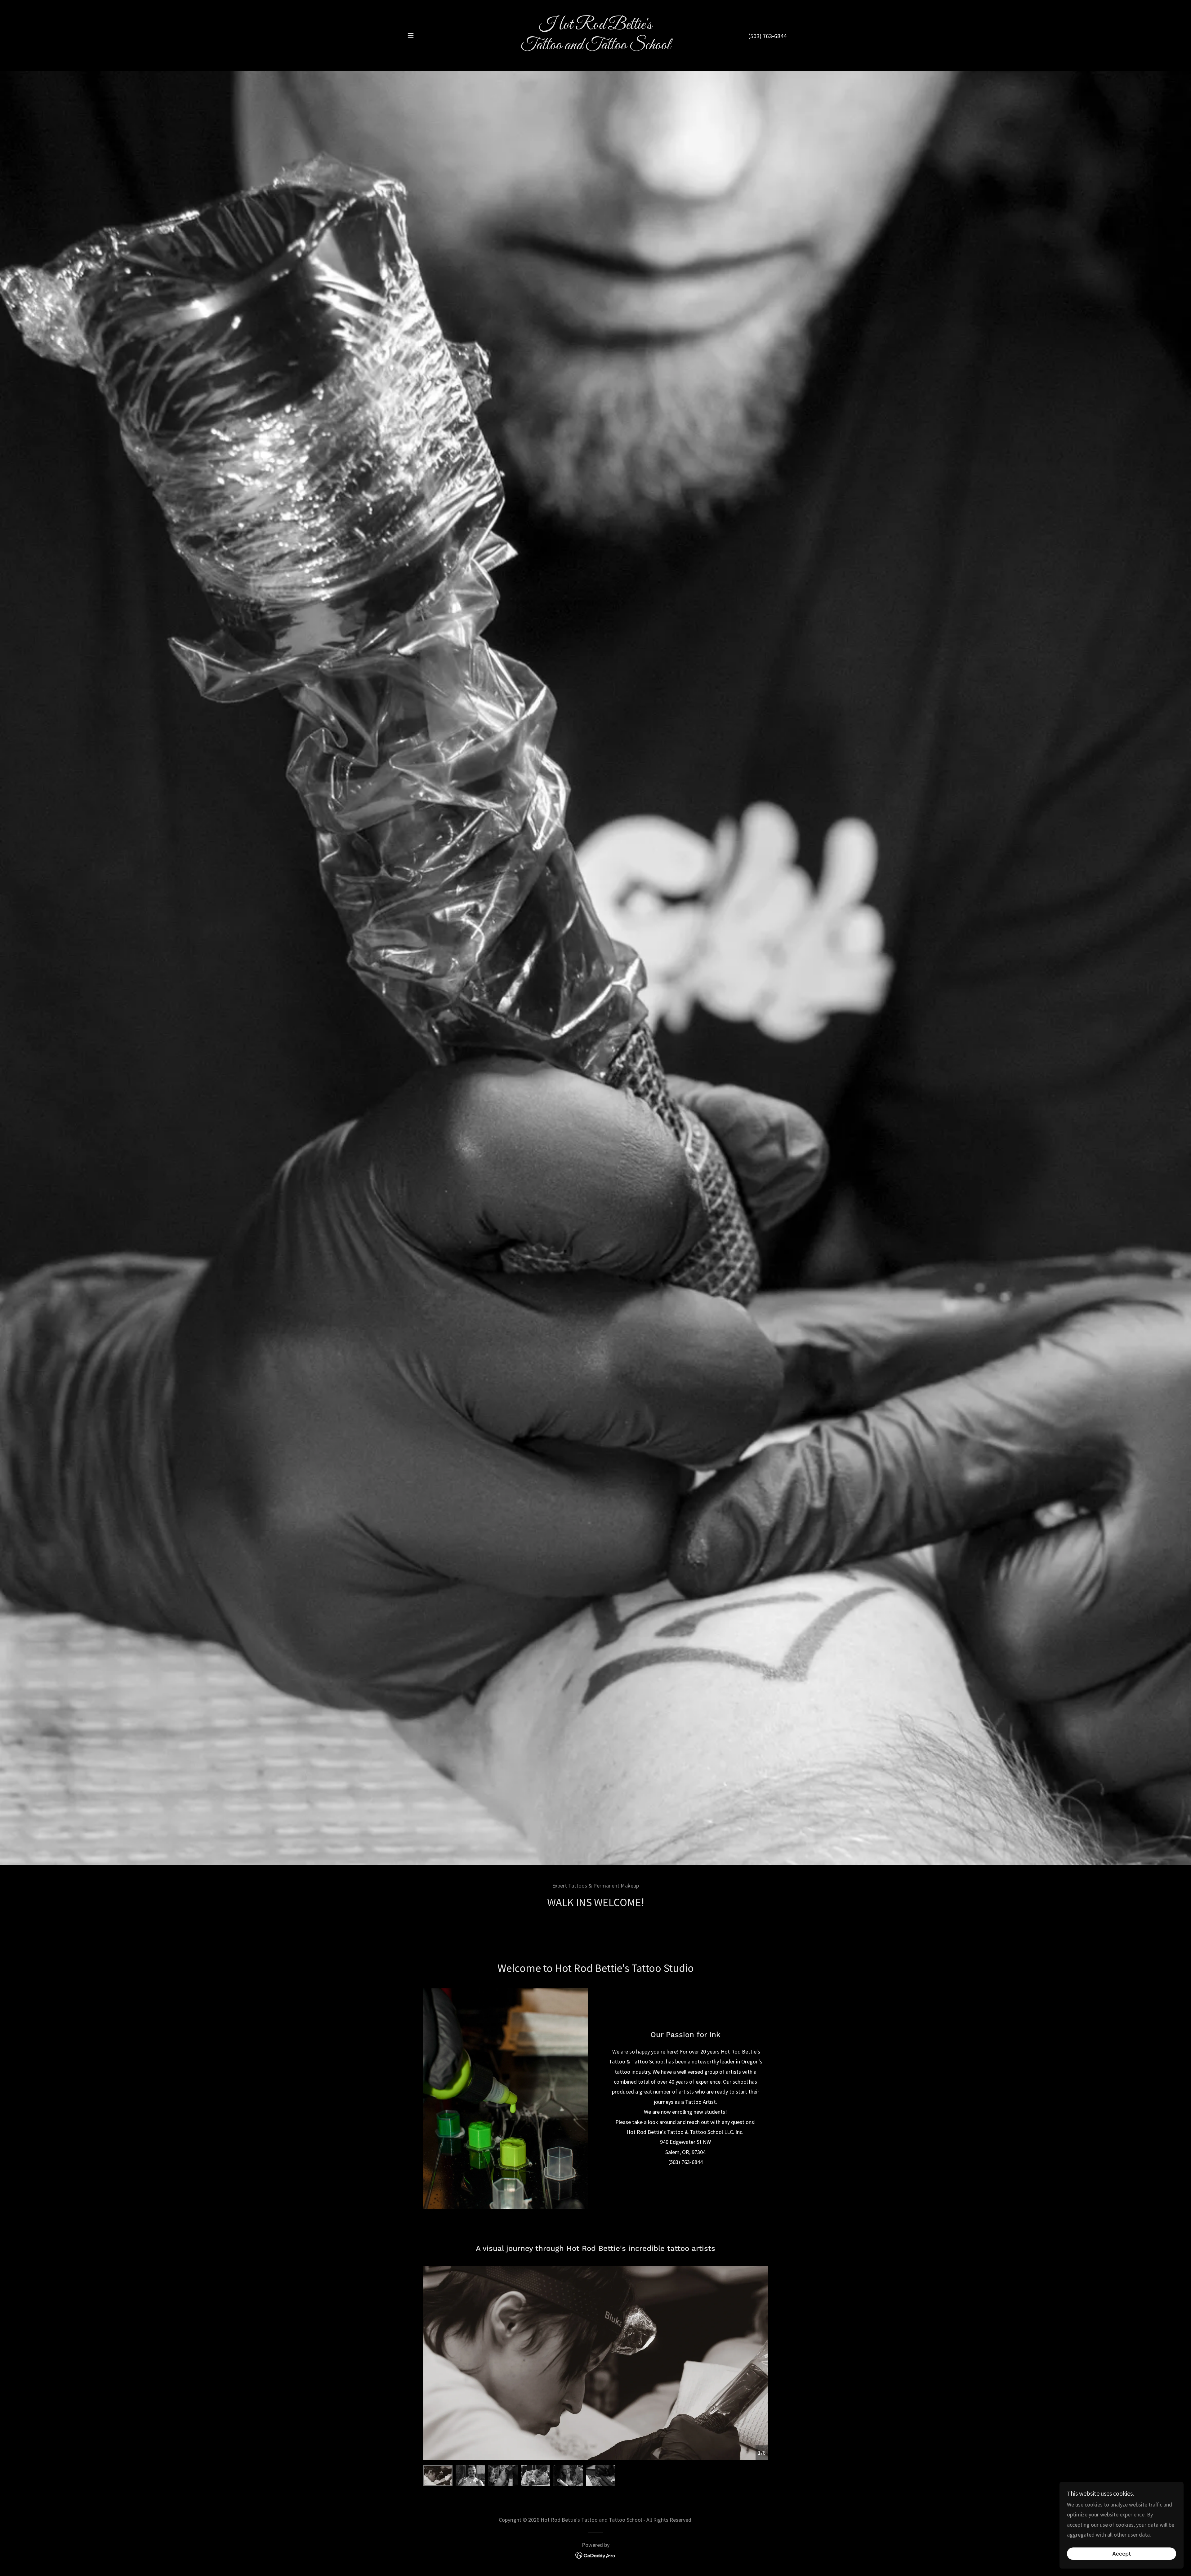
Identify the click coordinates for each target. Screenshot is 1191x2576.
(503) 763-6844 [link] (767, 36)
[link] (596, 47)
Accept (1122, 2554)
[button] (411, 35)
